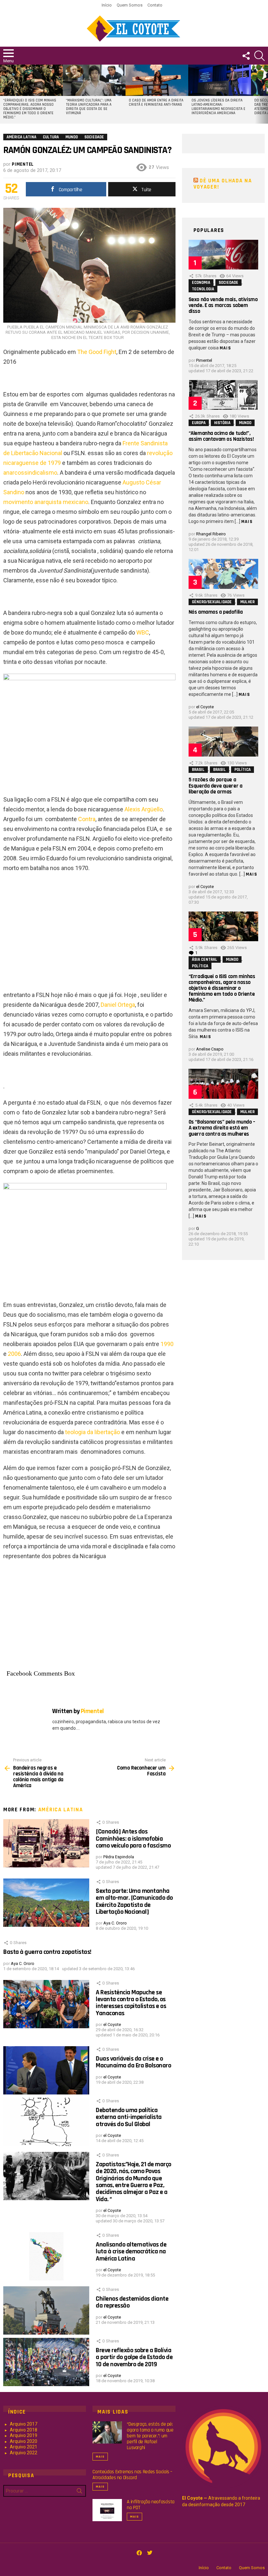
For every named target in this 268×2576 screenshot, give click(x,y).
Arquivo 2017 (24, 2424)
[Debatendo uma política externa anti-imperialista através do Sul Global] (46, 2122)
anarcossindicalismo (30, 473)
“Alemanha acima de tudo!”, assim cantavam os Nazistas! (221, 436)
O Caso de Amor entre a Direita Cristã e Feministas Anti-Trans (156, 103)
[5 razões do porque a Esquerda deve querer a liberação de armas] (223, 741)
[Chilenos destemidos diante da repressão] (46, 2310)
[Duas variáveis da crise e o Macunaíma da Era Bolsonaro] (46, 2070)
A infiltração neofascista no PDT (151, 2505)
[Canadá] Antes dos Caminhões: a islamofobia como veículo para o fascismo (133, 1839)
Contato (155, 5)
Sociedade (228, 283)
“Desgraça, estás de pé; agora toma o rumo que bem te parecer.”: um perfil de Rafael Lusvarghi (150, 2436)
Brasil (198, 770)
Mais (226, 348)
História (222, 423)
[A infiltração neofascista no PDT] (107, 2510)
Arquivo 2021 (24, 2447)
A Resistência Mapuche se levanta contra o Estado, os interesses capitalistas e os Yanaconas (131, 2003)
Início (107, 5)
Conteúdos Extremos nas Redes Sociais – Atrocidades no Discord (132, 2475)
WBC (143, 632)
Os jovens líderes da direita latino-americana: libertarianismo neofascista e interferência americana (218, 107)
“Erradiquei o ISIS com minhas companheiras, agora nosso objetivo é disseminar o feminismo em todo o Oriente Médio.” (30, 109)
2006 (14, 1354)
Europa (199, 423)
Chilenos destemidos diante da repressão (132, 2302)
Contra (87, 819)
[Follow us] (246, 56)
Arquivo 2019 (24, 2435)
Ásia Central (205, 959)
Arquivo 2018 (24, 2430)
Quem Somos (130, 5)
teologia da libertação (92, 1432)
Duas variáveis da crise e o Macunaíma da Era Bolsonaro (133, 2062)
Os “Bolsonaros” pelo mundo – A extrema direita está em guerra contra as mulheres (222, 1128)
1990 (167, 1344)
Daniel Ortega (118, 1005)
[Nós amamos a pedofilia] (223, 574)
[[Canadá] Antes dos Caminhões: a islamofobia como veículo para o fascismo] (46, 1843)
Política (243, 770)
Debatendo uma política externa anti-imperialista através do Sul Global (129, 2117)
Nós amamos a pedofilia (216, 612)
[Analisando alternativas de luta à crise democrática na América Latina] (46, 2256)
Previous (3, 94)
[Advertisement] (89, 925)
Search (79, 2492)
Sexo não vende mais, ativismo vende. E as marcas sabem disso (223, 305)
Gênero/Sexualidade (212, 602)
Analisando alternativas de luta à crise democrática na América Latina (131, 2252)
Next (265, 94)
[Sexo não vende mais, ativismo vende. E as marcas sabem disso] (223, 255)
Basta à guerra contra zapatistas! (47, 1952)
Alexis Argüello (144, 809)
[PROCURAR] (260, 56)
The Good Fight (97, 352)
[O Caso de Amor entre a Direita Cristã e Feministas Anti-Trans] (157, 80)
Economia (201, 283)
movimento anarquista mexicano (46, 502)
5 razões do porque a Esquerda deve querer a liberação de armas (216, 786)
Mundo (245, 423)
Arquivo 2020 (24, 2441)
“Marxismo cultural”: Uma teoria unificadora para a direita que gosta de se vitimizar (89, 107)
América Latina (61, 1810)
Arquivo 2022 (24, 2453)
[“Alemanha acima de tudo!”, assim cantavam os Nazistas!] (223, 395)
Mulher (247, 602)
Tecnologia (203, 289)
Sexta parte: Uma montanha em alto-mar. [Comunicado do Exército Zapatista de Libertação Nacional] (134, 1901)
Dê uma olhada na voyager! (223, 184)
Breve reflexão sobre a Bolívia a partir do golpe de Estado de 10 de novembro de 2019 (134, 2357)
